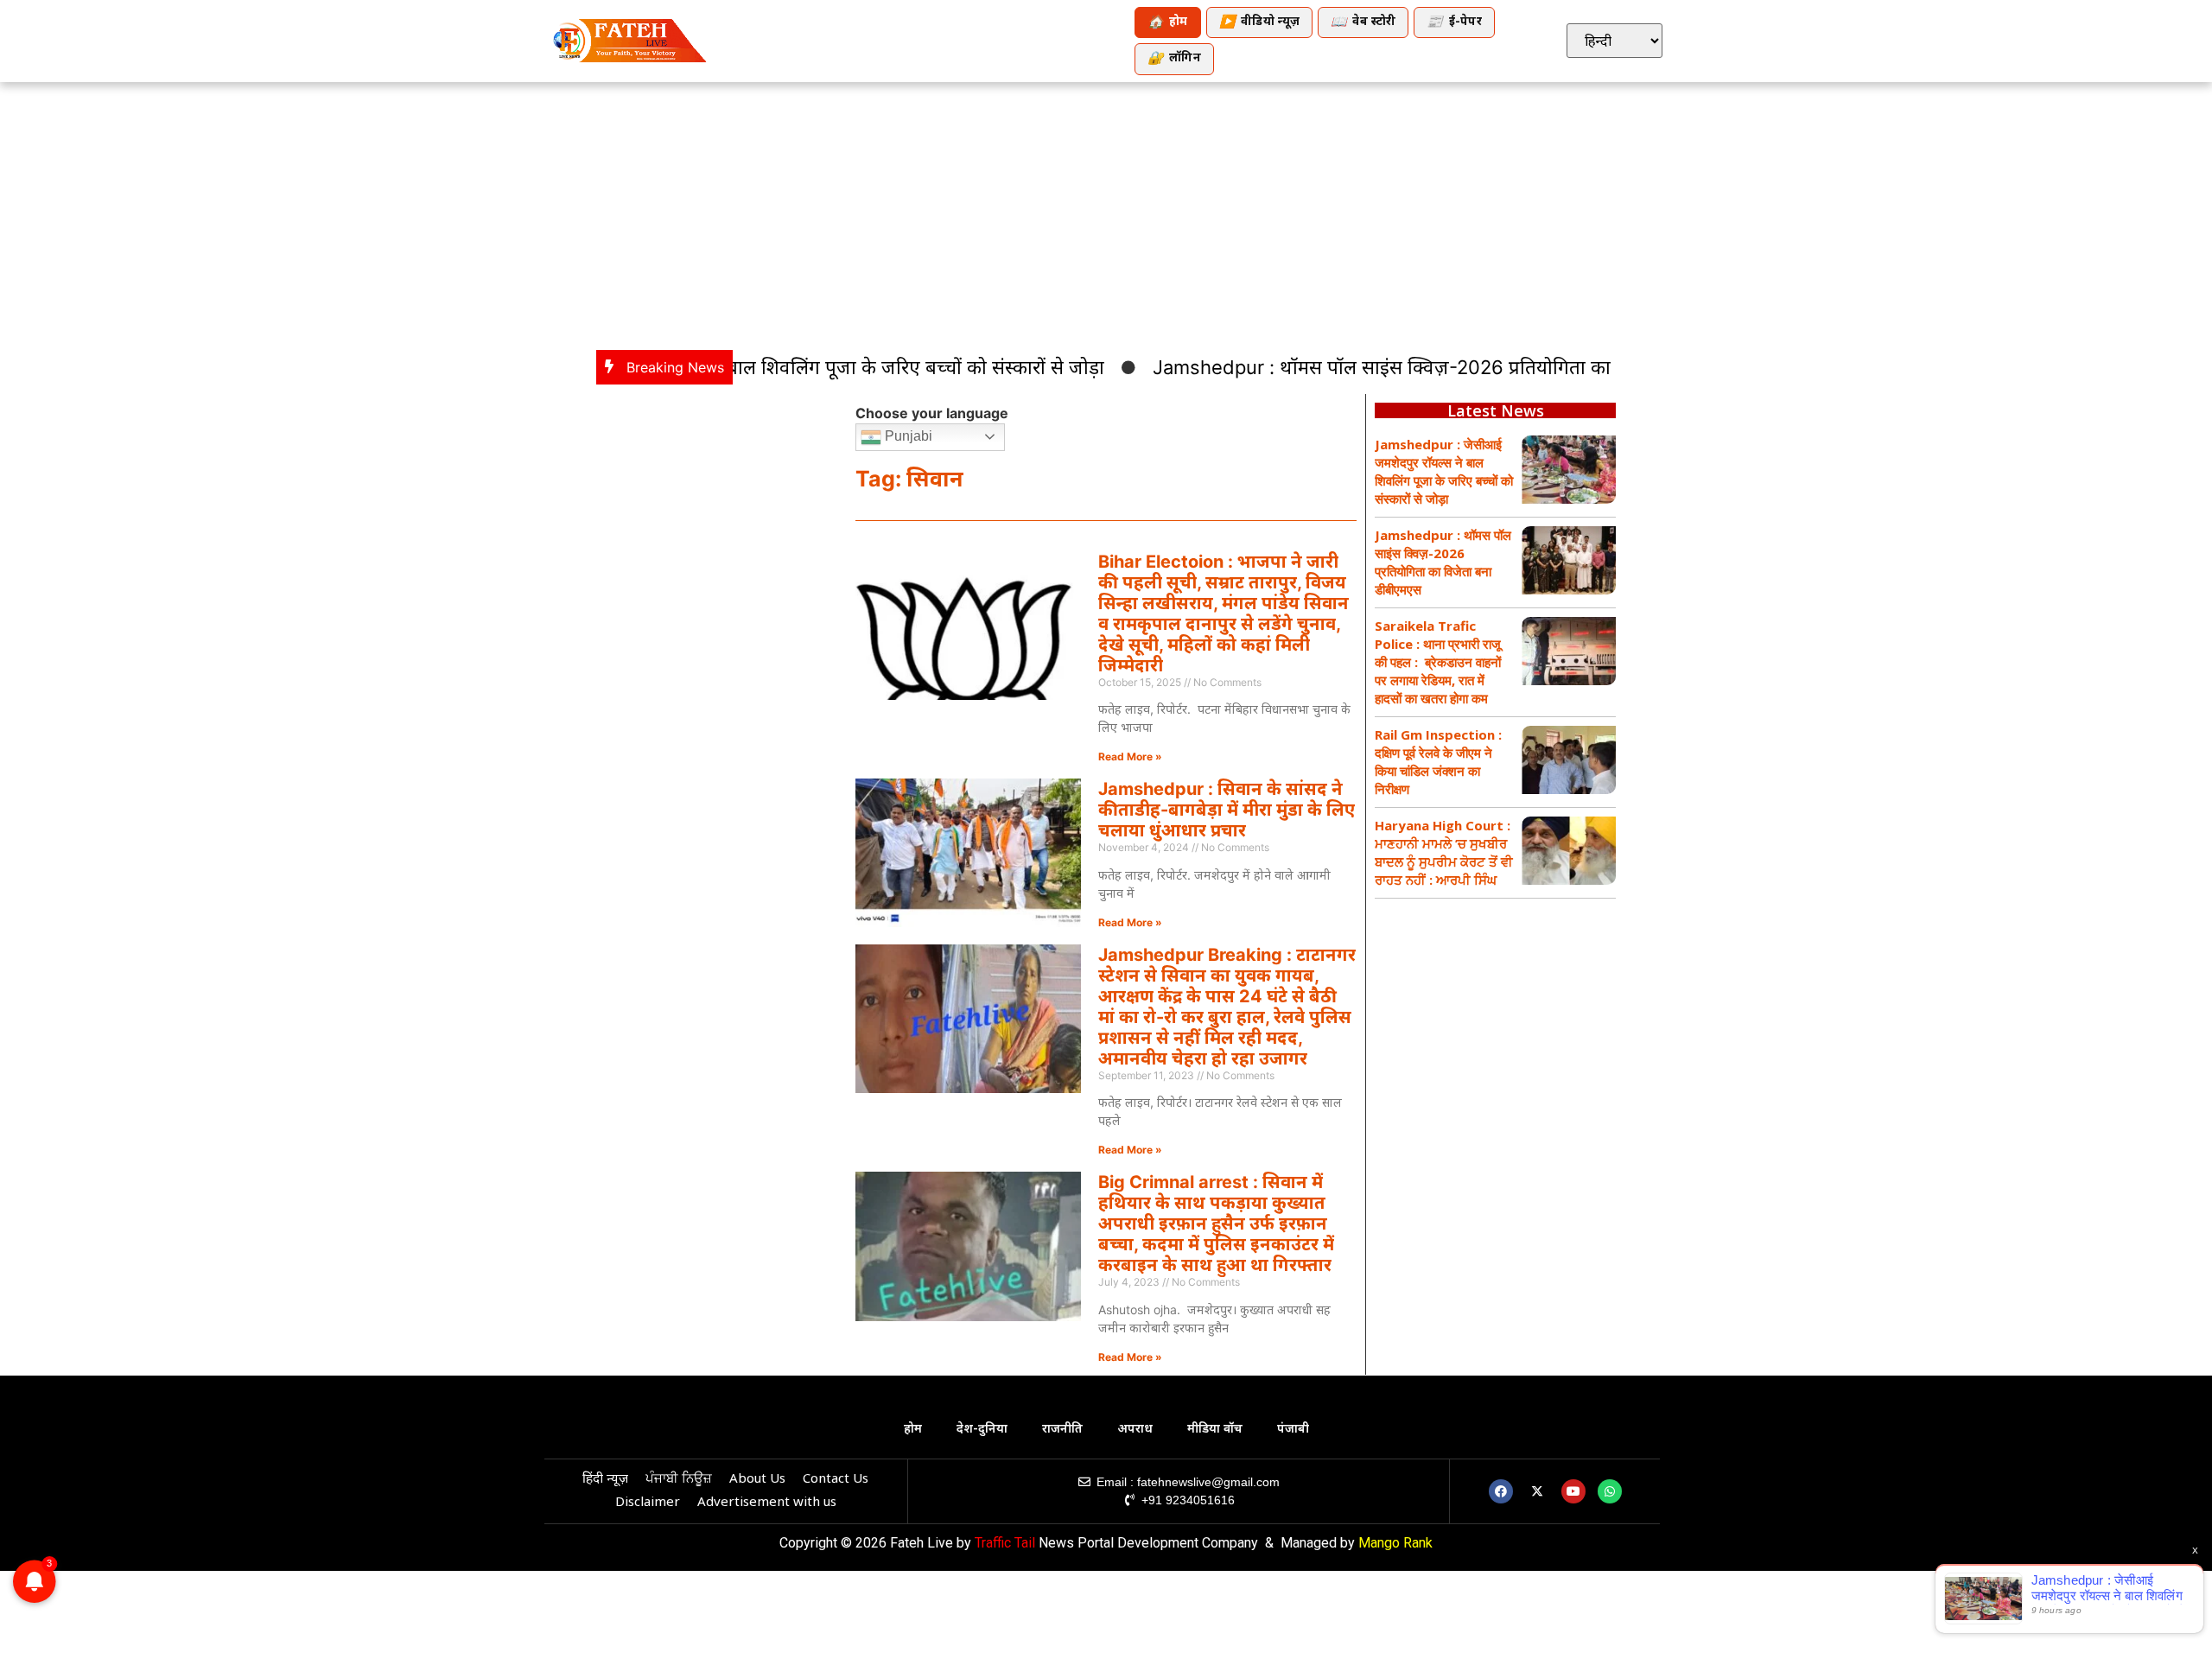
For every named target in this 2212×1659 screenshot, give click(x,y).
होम (1168, 23)
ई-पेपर (1454, 23)
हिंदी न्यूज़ (605, 1480)
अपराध (1135, 1430)
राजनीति (1062, 1430)
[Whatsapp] (1610, 1491)
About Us (757, 1480)
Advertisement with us (767, 1503)
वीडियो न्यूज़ (1259, 23)
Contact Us (836, 1480)
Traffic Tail (1005, 1543)
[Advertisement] (1106, 212)
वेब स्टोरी (1363, 23)
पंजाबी (1293, 1430)
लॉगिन (1174, 59)
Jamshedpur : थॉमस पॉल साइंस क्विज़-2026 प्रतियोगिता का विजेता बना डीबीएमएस (1427, 367)
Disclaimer (648, 1503)
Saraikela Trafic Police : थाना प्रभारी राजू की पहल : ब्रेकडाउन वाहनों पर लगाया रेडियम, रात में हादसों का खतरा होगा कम (1438, 662)
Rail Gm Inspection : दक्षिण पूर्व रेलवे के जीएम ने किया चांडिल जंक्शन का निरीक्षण (1438, 762)
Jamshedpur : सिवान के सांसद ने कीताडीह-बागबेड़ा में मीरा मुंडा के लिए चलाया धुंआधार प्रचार (1227, 810)
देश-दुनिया (982, 1430)
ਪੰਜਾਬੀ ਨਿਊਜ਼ (679, 1480)
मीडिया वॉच (1215, 1430)
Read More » (1130, 756)
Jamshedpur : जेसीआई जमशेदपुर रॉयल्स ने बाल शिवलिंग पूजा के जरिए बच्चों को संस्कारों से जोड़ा (1444, 471)
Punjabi (907, 436)
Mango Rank (1395, 1543)
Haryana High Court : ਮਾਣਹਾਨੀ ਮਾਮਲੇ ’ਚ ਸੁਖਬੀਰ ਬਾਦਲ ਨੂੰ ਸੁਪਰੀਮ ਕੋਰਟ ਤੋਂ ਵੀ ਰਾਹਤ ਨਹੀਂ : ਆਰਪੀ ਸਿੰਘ (1444, 852)
